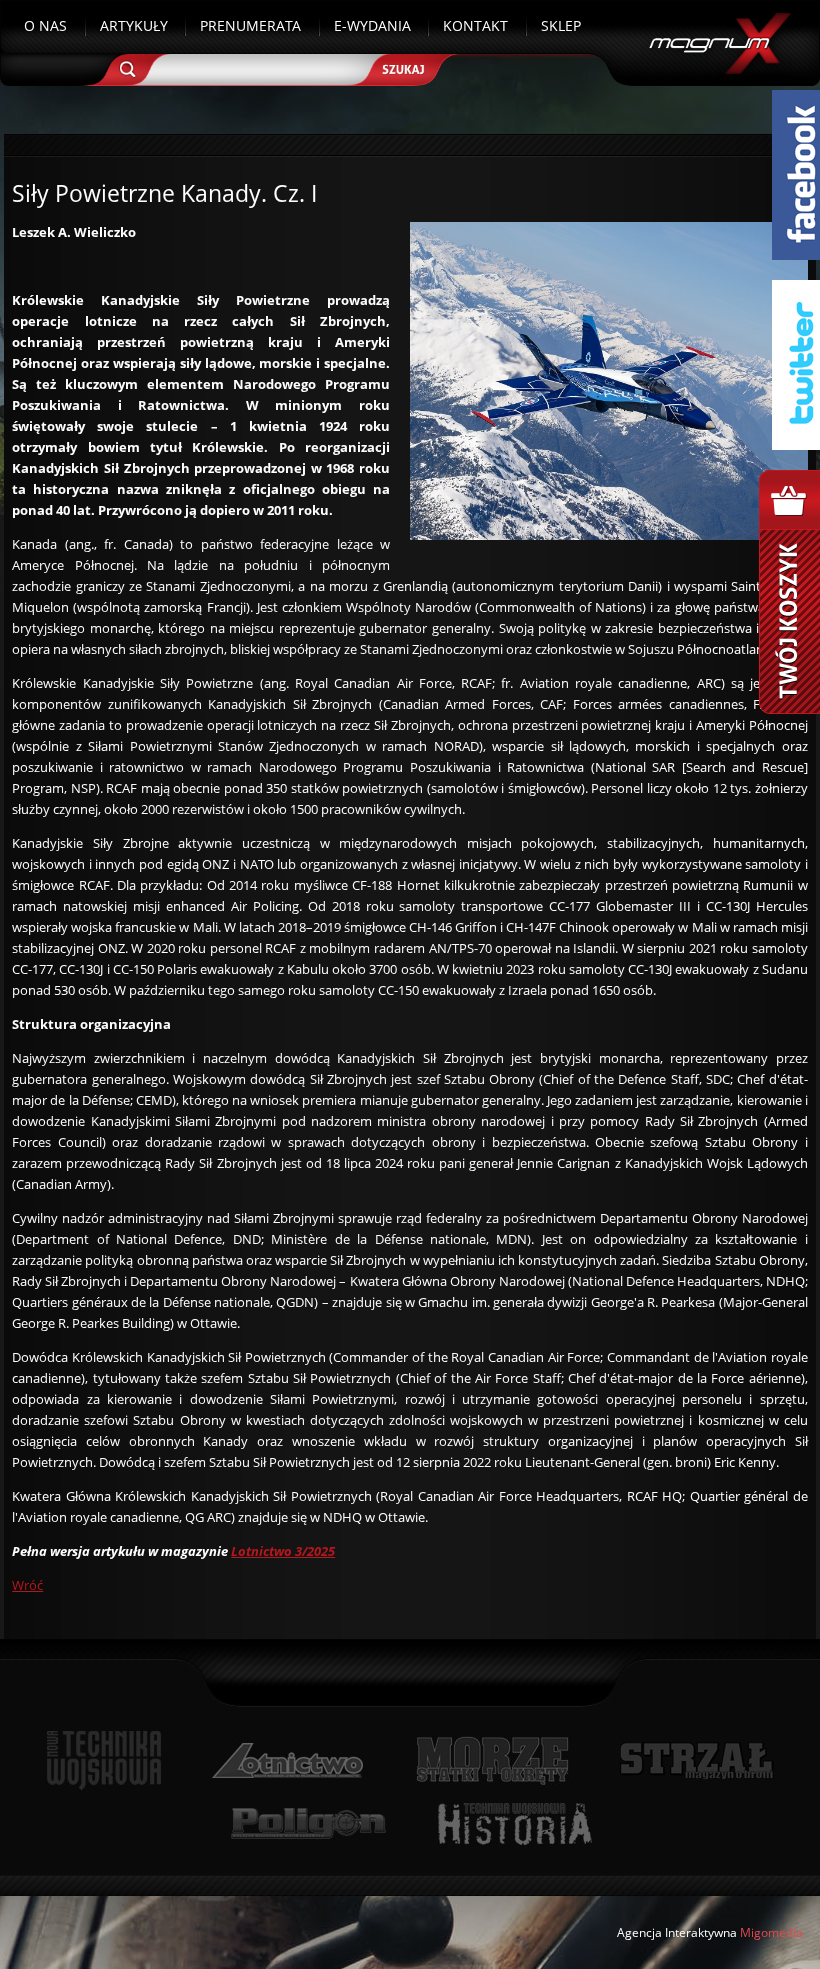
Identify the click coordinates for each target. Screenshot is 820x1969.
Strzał (696, 1760)
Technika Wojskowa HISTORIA (514, 1823)
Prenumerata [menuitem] (250, 25)
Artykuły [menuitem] (134, 25)
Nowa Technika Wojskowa (104, 1760)
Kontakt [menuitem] (475, 25)
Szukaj (410, 62)
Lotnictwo (288, 1760)
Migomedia (771, 1932)
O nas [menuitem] (45, 25)
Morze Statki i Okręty (492, 1760)
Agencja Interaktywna (677, 1932)
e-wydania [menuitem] (372, 25)
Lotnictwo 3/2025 (283, 1551)
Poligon (308, 1823)
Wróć (27, 1585)
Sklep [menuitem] (561, 25)
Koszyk (789, 592)
